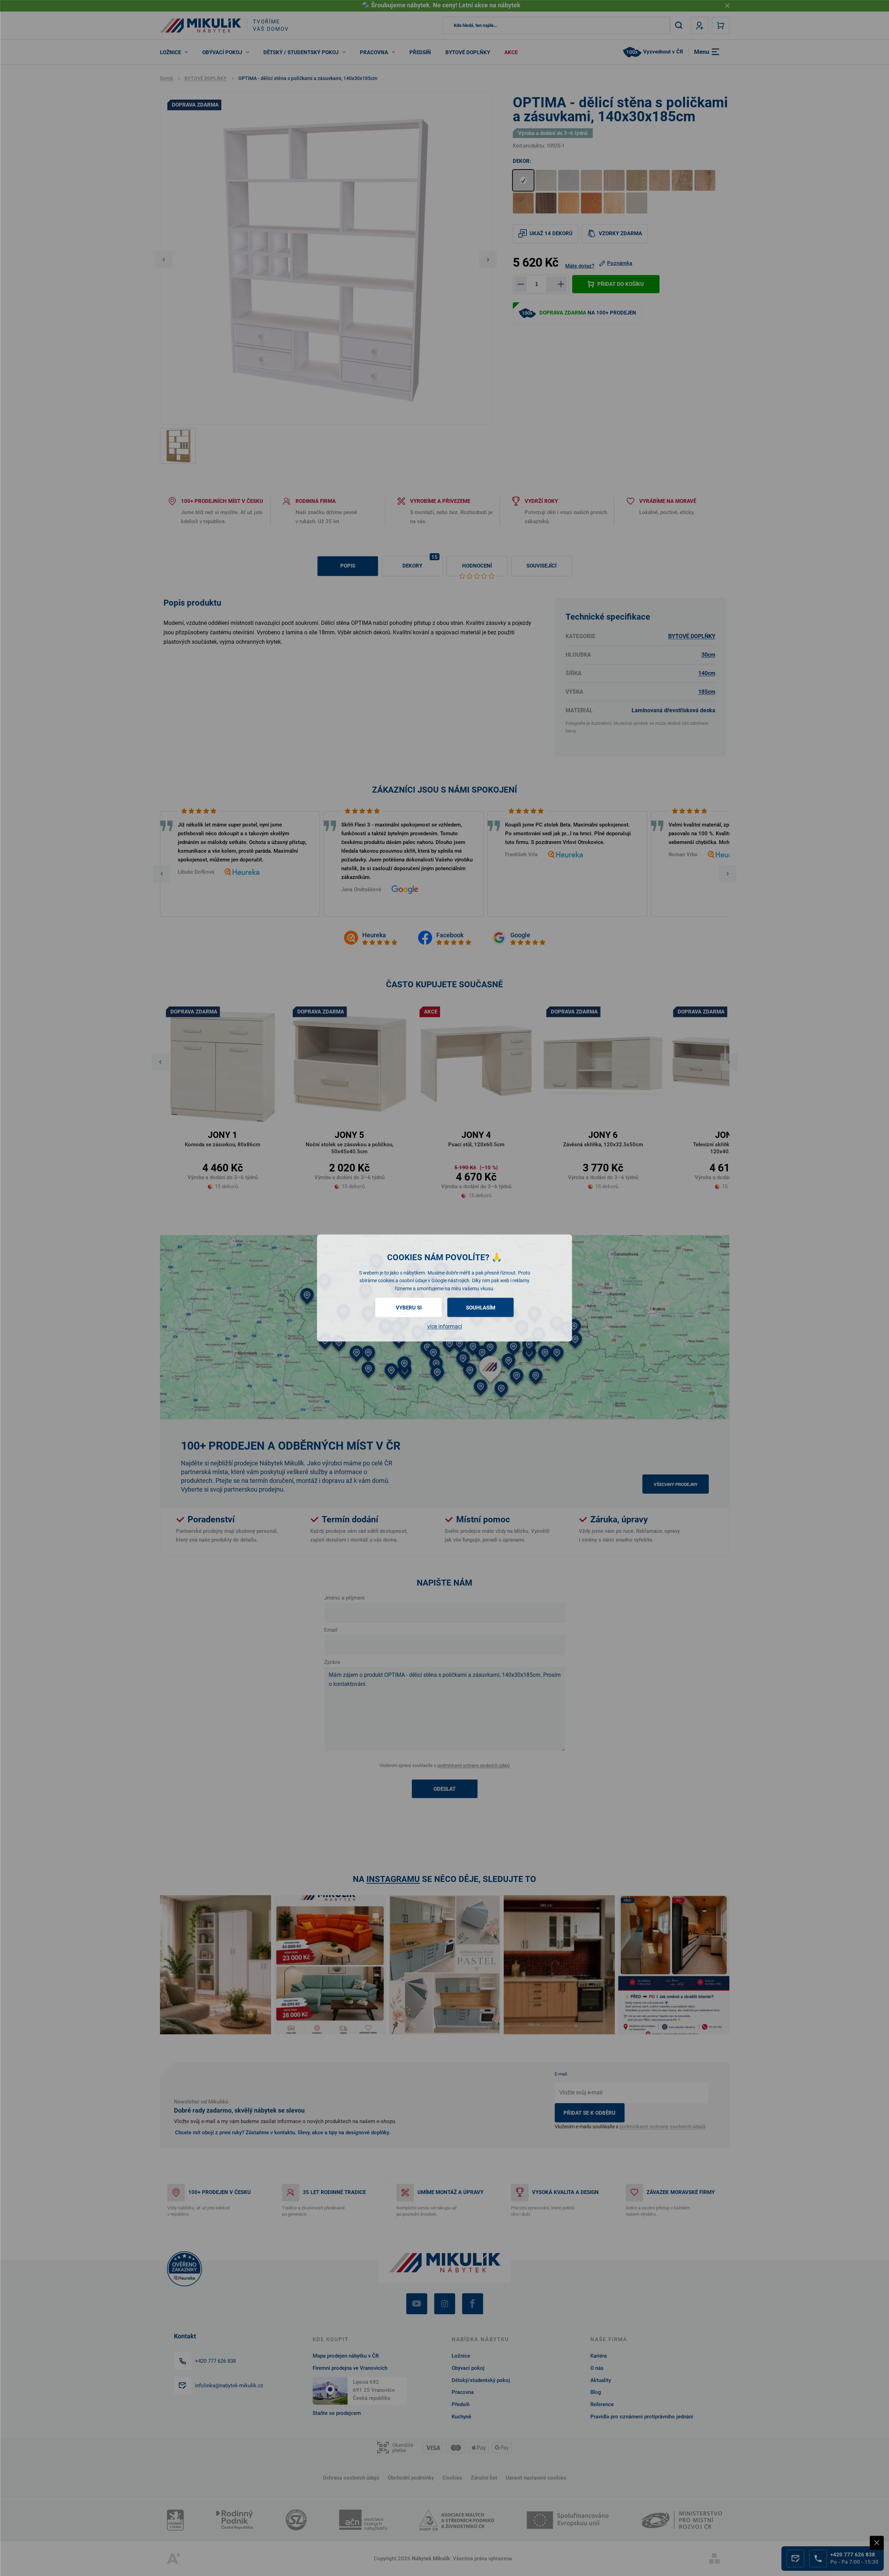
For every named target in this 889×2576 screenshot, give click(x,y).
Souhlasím (481, 1308)
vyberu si (409, 1308)
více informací (445, 1326)
